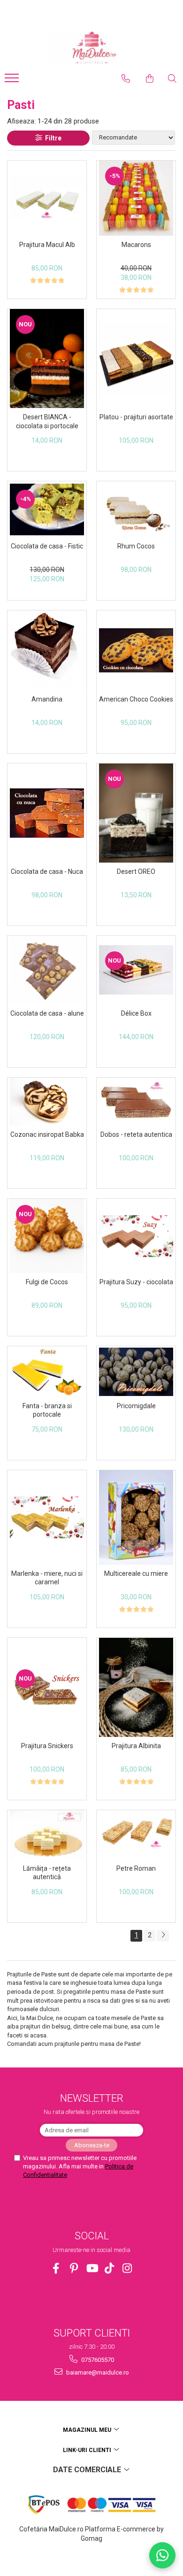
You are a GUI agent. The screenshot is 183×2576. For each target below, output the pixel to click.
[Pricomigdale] (136, 1372)
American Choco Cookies (136, 699)
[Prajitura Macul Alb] (47, 198)
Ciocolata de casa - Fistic (47, 546)
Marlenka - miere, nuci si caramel (47, 1578)
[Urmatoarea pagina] (163, 1936)
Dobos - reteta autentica (136, 1134)
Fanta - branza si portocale (47, 1410)
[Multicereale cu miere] (136, 1517)
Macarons (136, 245)
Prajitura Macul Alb (47, 245)
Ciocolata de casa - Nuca (47, 872)
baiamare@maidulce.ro (97, 2372)
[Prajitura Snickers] (47, 1687)
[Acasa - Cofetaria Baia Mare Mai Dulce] (91, 48)
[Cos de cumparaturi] (150, 78)
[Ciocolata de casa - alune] (47, 970)
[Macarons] (136, 198)
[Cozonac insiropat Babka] (47, 1102)
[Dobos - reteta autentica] (136, 1101)
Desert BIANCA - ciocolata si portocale (47, 421)
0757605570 (97, 2360)
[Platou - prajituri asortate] (136, 359)
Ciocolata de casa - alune (47, 1013)
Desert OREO (136, 872)
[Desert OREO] (136, 813)
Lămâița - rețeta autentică (47, 1873)
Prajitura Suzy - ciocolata (136, 1282)
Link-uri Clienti (88, 2450)
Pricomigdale (136, 1406)
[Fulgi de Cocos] (47, 1236)
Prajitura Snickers (47, 1746)
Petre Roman (136, 1868)
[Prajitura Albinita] (136, 1687)
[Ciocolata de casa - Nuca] (47, 813)
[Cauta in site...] (172, 78)
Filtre (52, 138)
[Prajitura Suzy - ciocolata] (136, 1236)
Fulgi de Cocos (47, 1282)
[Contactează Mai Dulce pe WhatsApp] (162, 2555)
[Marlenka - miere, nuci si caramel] (47, 1517)
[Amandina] (47, 651)
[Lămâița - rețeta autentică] (47, 1835)
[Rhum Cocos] (136, 509)
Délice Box (136, 1013)
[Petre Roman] (136, 1835)
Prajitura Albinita (136, 1746)
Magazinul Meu (88, 2430)
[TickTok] (110, 2268)
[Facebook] (56, 2268)
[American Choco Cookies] (136, 650)
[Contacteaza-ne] (126, 78)
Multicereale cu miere (136, 1573)
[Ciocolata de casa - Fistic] (47, 509)
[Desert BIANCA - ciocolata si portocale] (47, 359)
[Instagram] (127, 2268)
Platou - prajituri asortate (136, 417)
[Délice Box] (136, 970)
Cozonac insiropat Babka (47, 1134)
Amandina (47, 699)
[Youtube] (92, 2268)
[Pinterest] (74, 2268)
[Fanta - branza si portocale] (47, 1372)
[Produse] (13, 81)
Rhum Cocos (136, 546)
